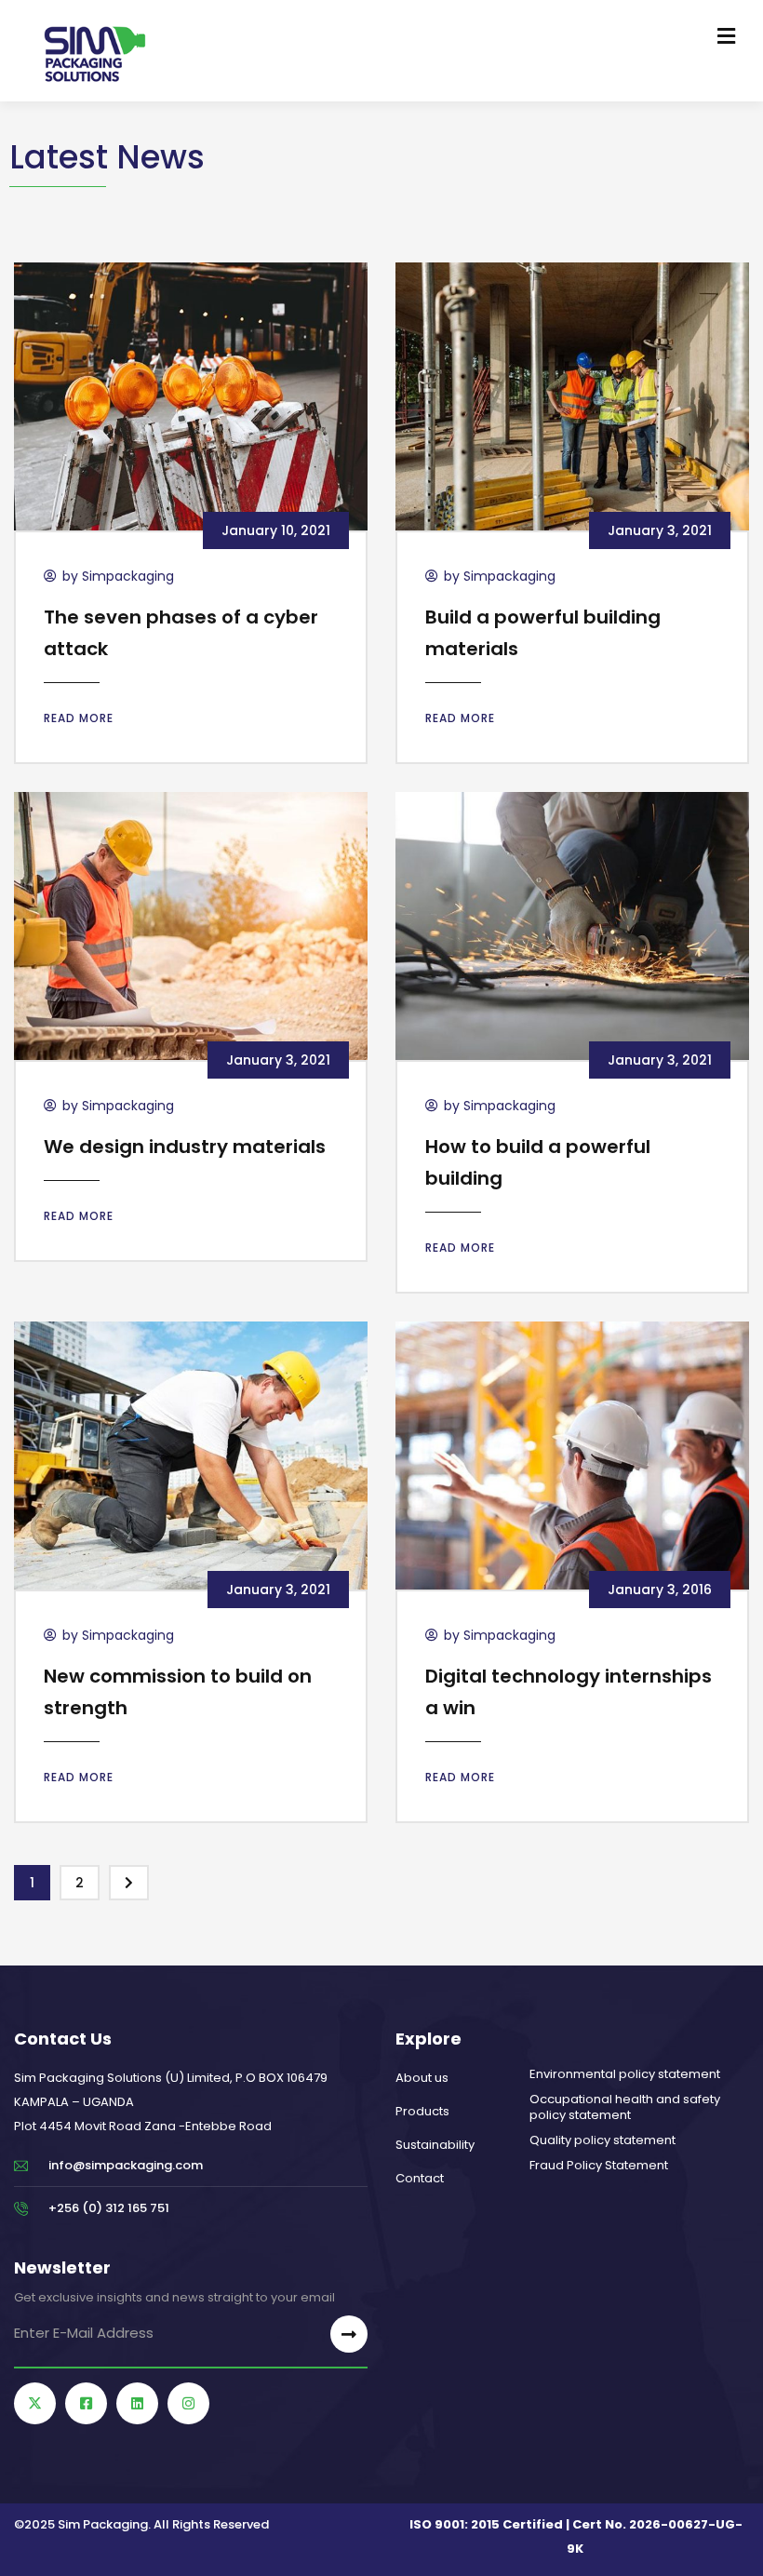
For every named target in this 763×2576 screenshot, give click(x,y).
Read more (79, 718)
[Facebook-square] (86, 2403)
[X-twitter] (35, 2403)
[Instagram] (188, 2403)
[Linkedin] (137, 2403)
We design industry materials (185, 1147)
